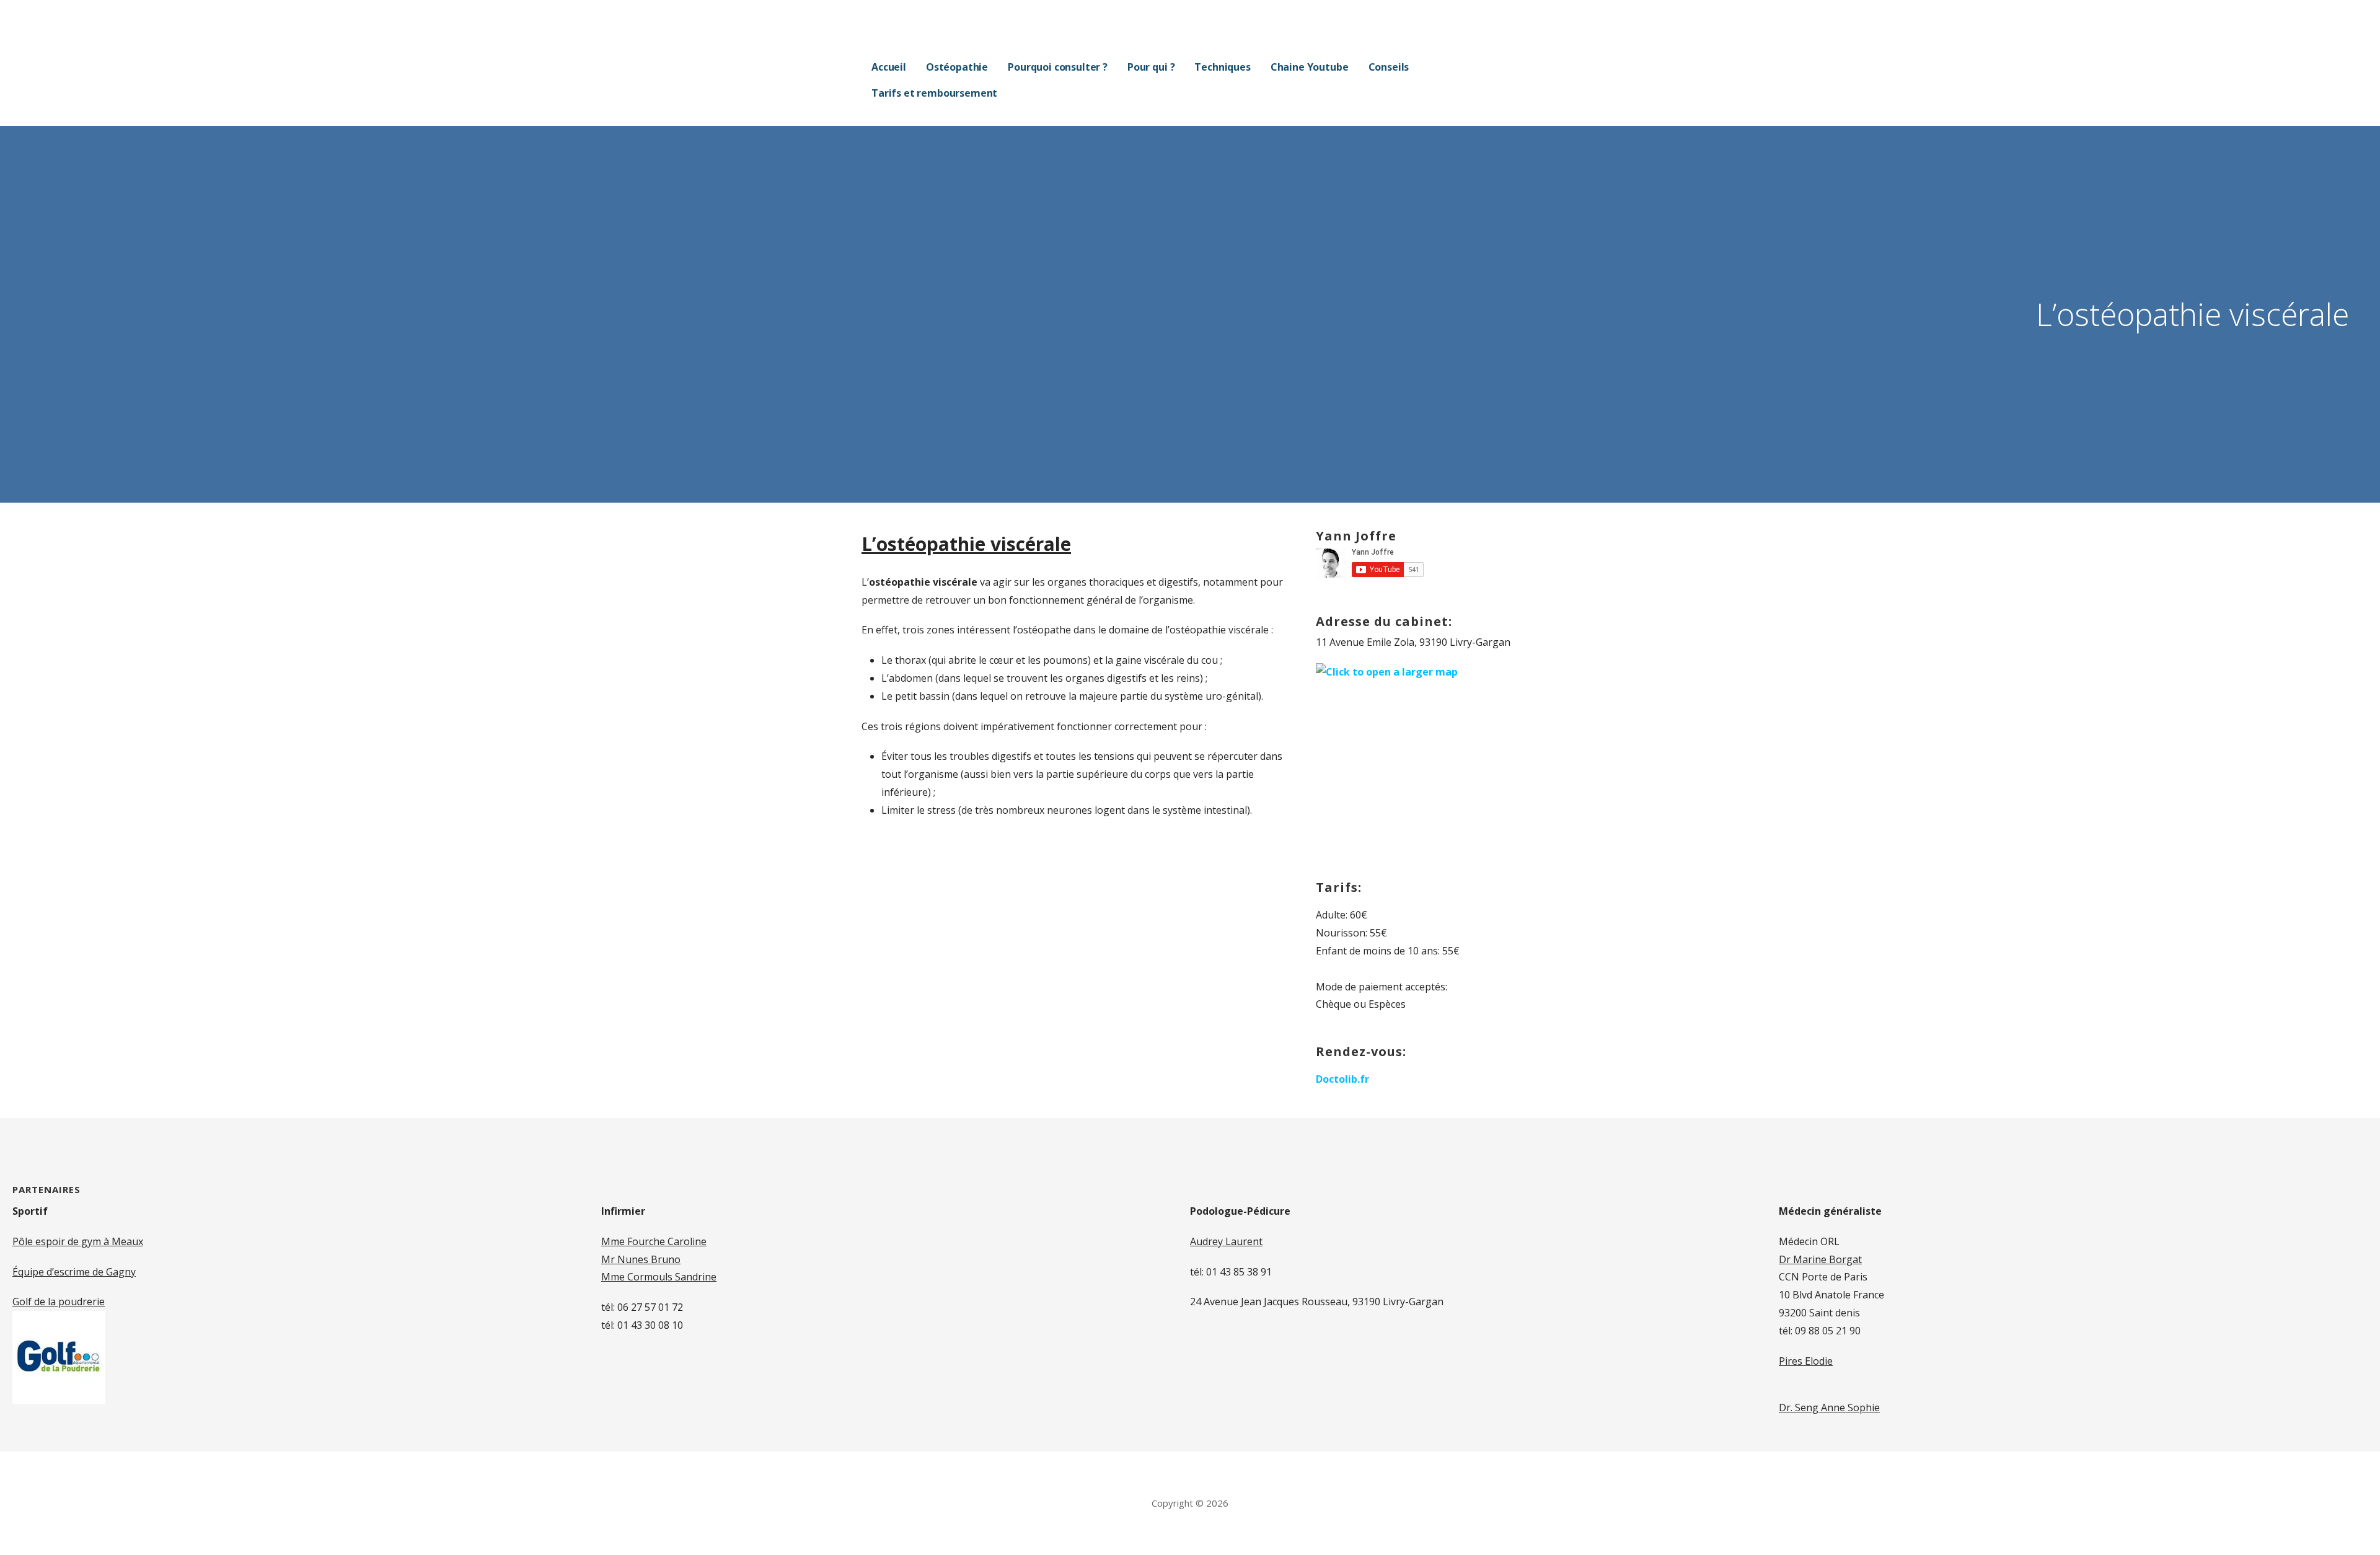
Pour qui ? (1151, 67)
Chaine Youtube (1310, 67)
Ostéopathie (957, 67)
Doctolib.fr (1342, 1079)
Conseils (1389, 67)
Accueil (889, 67)
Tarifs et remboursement (934, 93)
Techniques (1222, 67)
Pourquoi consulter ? (1058, 67)
